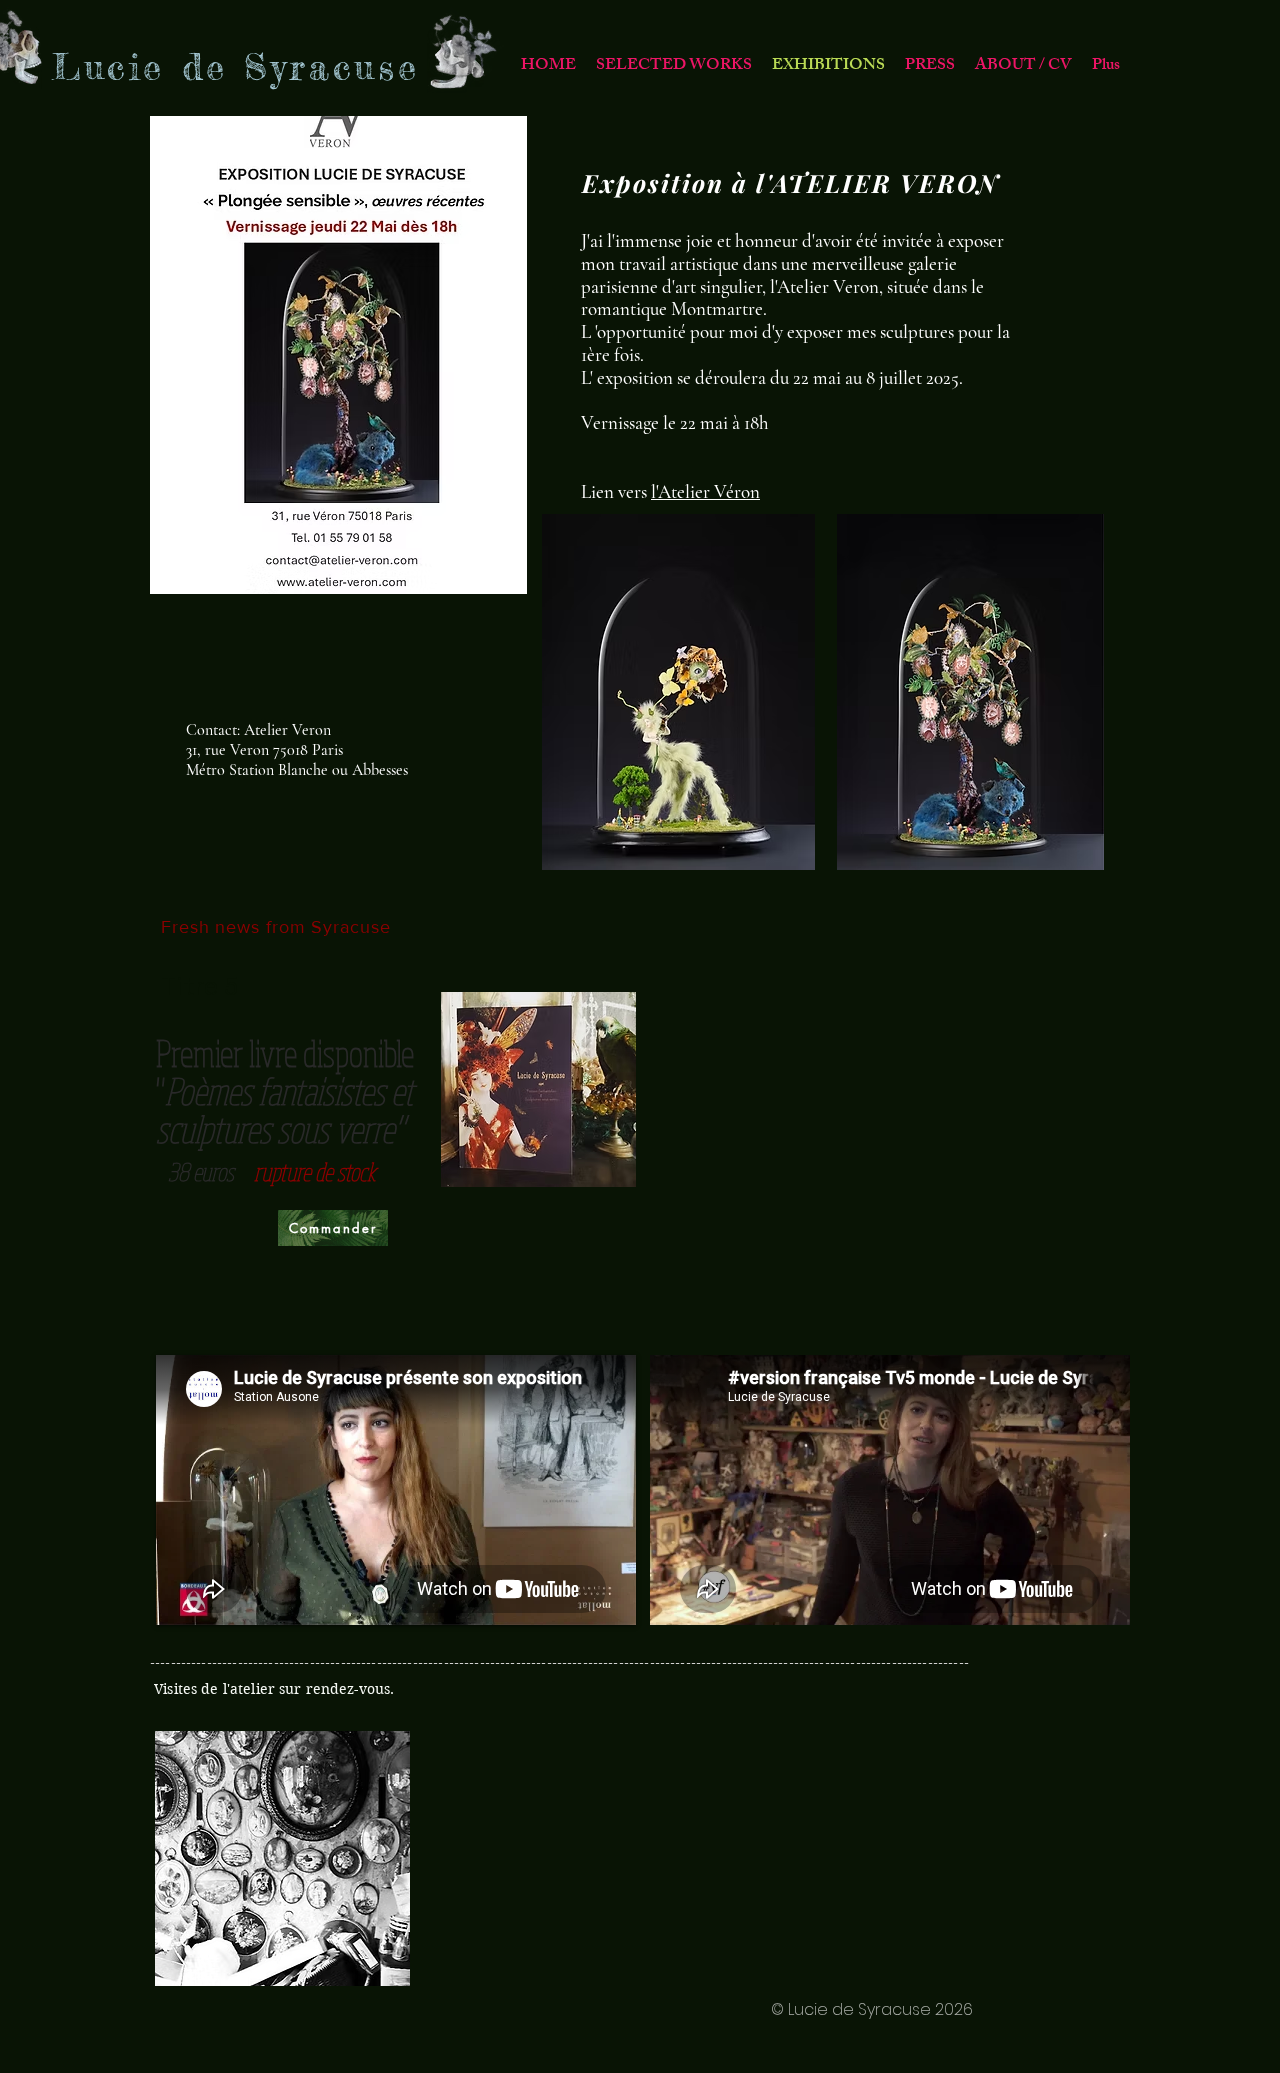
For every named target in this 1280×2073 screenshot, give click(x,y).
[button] (674, 66)
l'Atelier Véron (705, 491)
